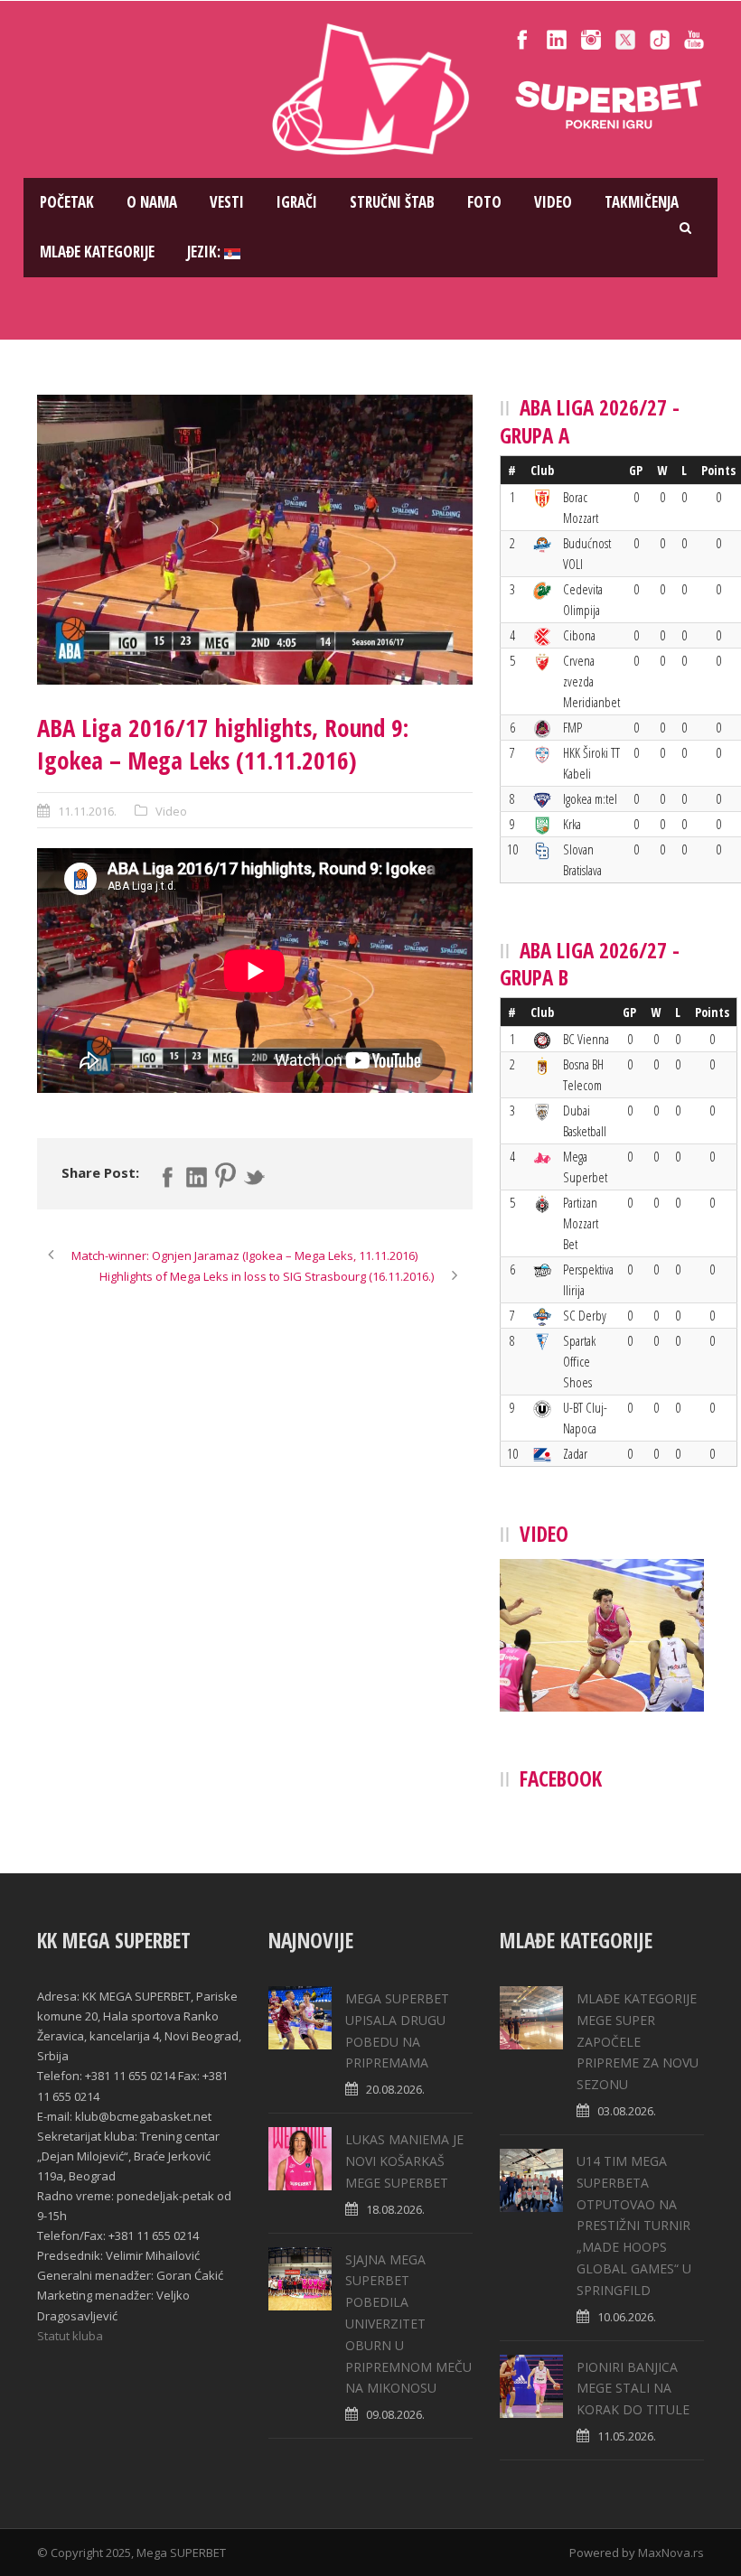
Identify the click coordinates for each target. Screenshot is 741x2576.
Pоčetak (67, 202)
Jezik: (206, 252)
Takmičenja (642, 202)
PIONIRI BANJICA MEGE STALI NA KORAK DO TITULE (633, 2389)
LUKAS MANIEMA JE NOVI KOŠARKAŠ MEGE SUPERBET (404, 2161)
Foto (484, 202)
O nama (152, 202)
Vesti (227, 202)
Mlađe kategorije (97, 252)
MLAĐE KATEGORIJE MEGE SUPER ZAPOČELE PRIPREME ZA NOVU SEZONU (638, 2041)
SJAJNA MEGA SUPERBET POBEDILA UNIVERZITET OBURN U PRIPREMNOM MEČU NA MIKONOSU (408, 2324)
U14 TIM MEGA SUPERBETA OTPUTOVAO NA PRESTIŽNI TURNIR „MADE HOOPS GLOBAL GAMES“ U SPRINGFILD (634, 2226)
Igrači (297, 202)
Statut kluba (70, 2336)
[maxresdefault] (255, 540)
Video (553, 202)
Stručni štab (392, 202)
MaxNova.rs (671, 2553)
